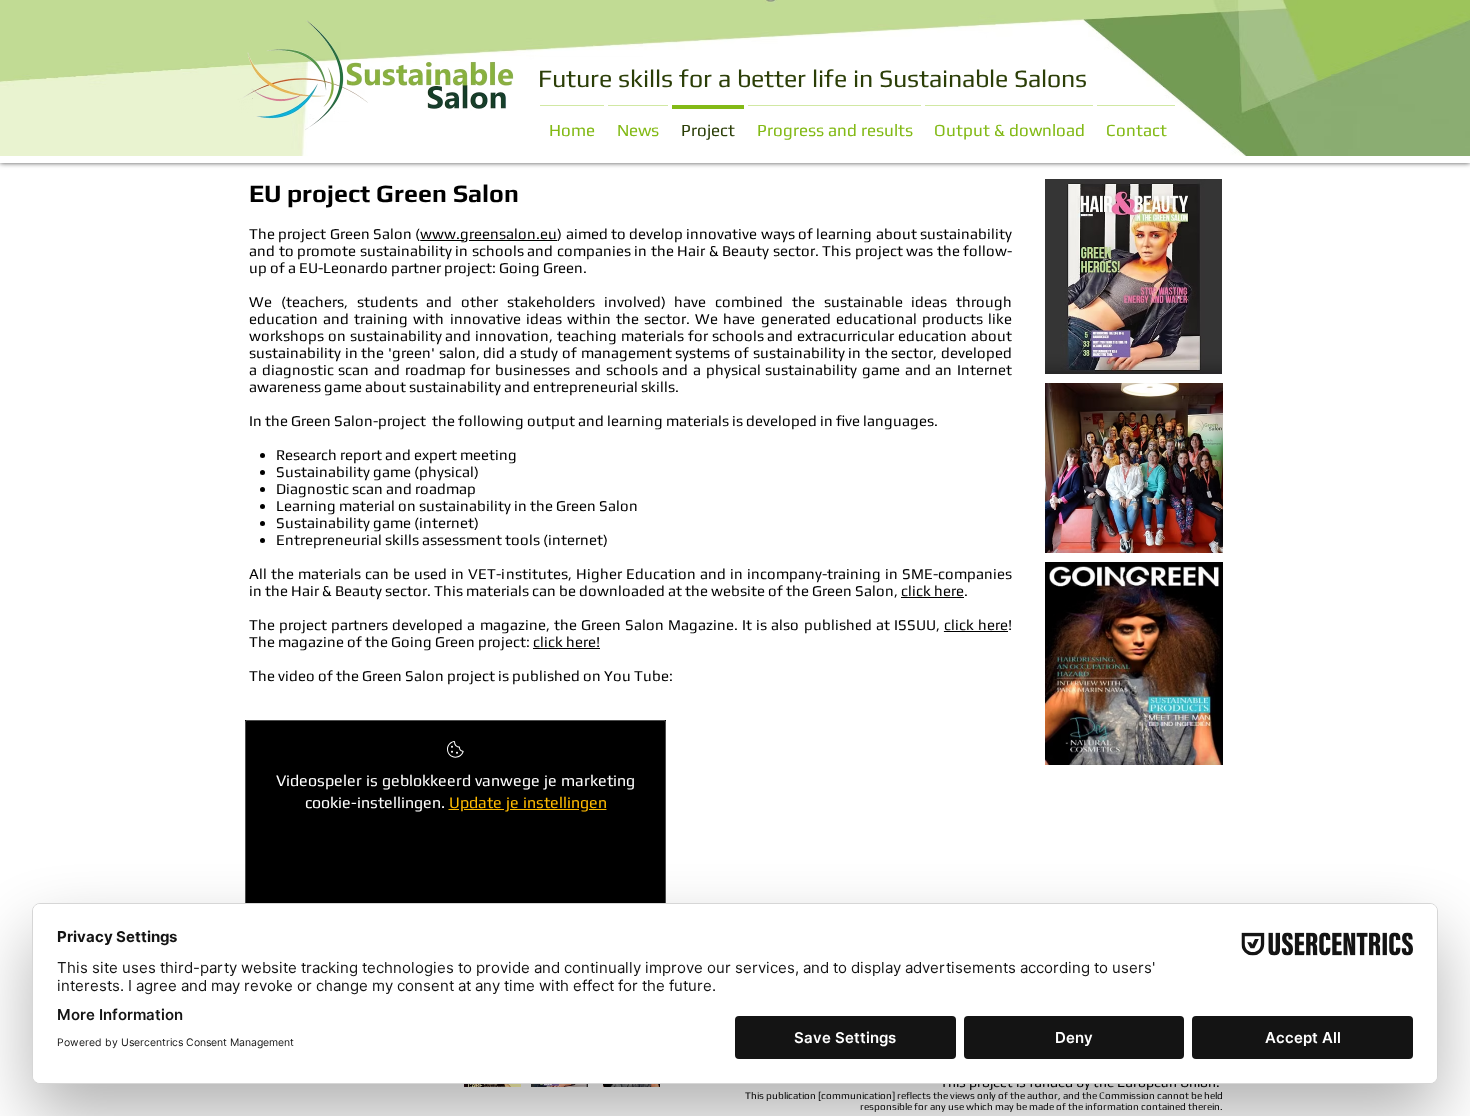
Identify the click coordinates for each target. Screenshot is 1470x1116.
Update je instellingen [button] (528, 802)
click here (932, 590)
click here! (566, 641)
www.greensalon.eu (488, 233)
